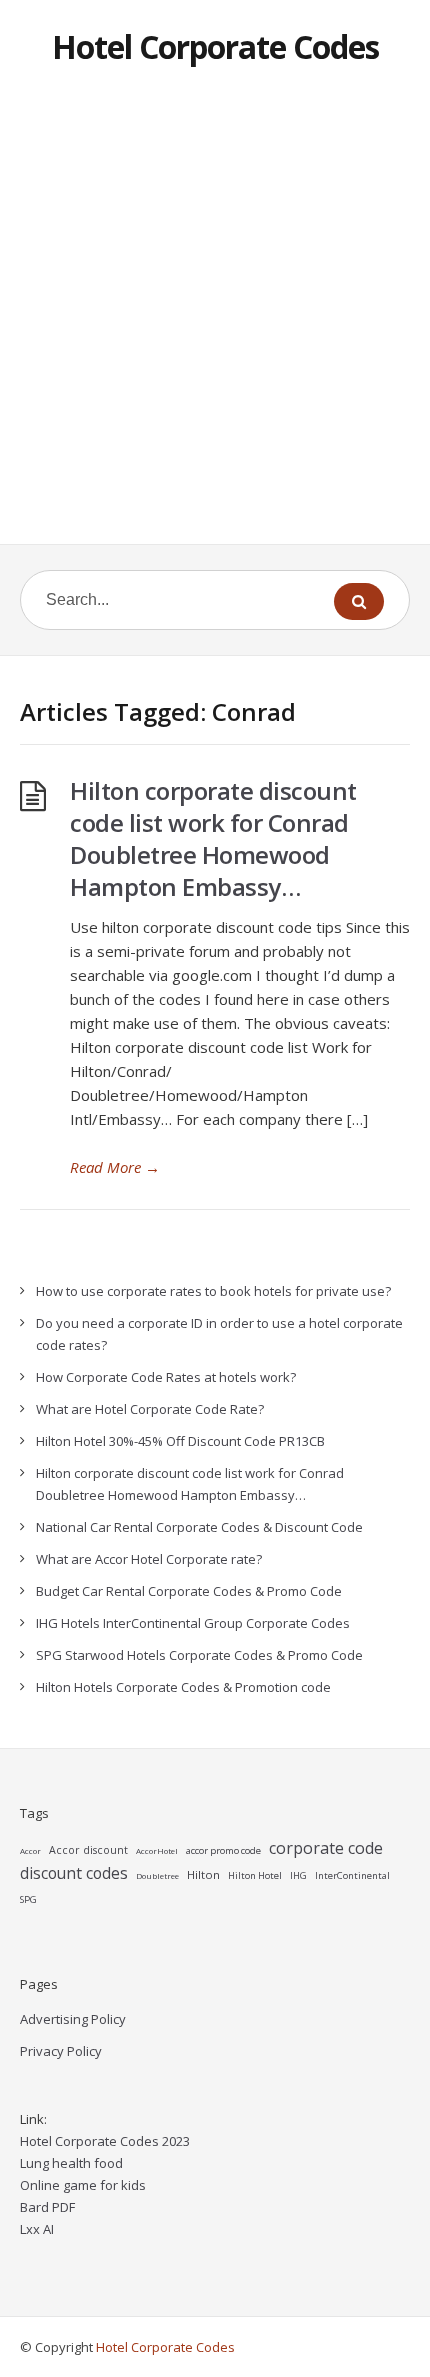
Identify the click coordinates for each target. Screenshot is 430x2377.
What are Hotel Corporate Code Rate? (150, 1409)
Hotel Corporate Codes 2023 (105, 2141)
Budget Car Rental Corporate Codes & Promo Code (189, 1591)
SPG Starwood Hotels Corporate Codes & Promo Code (199, 1655)
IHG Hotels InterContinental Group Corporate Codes (193, 1623)
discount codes (74, 1873)
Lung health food (71, 2163)
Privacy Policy (61, 2051)
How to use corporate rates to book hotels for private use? (213, 1291)
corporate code (326, 1848)
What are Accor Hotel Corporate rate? (149, 1559)
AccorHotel (157, 1850)
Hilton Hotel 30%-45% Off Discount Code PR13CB (180, 1441)
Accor (30, 1850)
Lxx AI (37, 2229)
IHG (298, 1875)
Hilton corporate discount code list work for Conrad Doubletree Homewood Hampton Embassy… (213, 838)
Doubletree (157, 1875)
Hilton (203, 1874)
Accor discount (88, 1850)
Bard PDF (47, 2207)
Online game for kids (83, 2185)
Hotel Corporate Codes (215, 46)
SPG (28, 1899)
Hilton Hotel (255, 1875)
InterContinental (352, 1875)
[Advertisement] (215, 319)
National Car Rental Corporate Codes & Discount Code (199, 1527)
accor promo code (223, 1850)
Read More (115, 1167)
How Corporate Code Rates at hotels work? (166, 1377)
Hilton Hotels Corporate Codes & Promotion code (183, 1687)
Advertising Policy (73, 2019)
